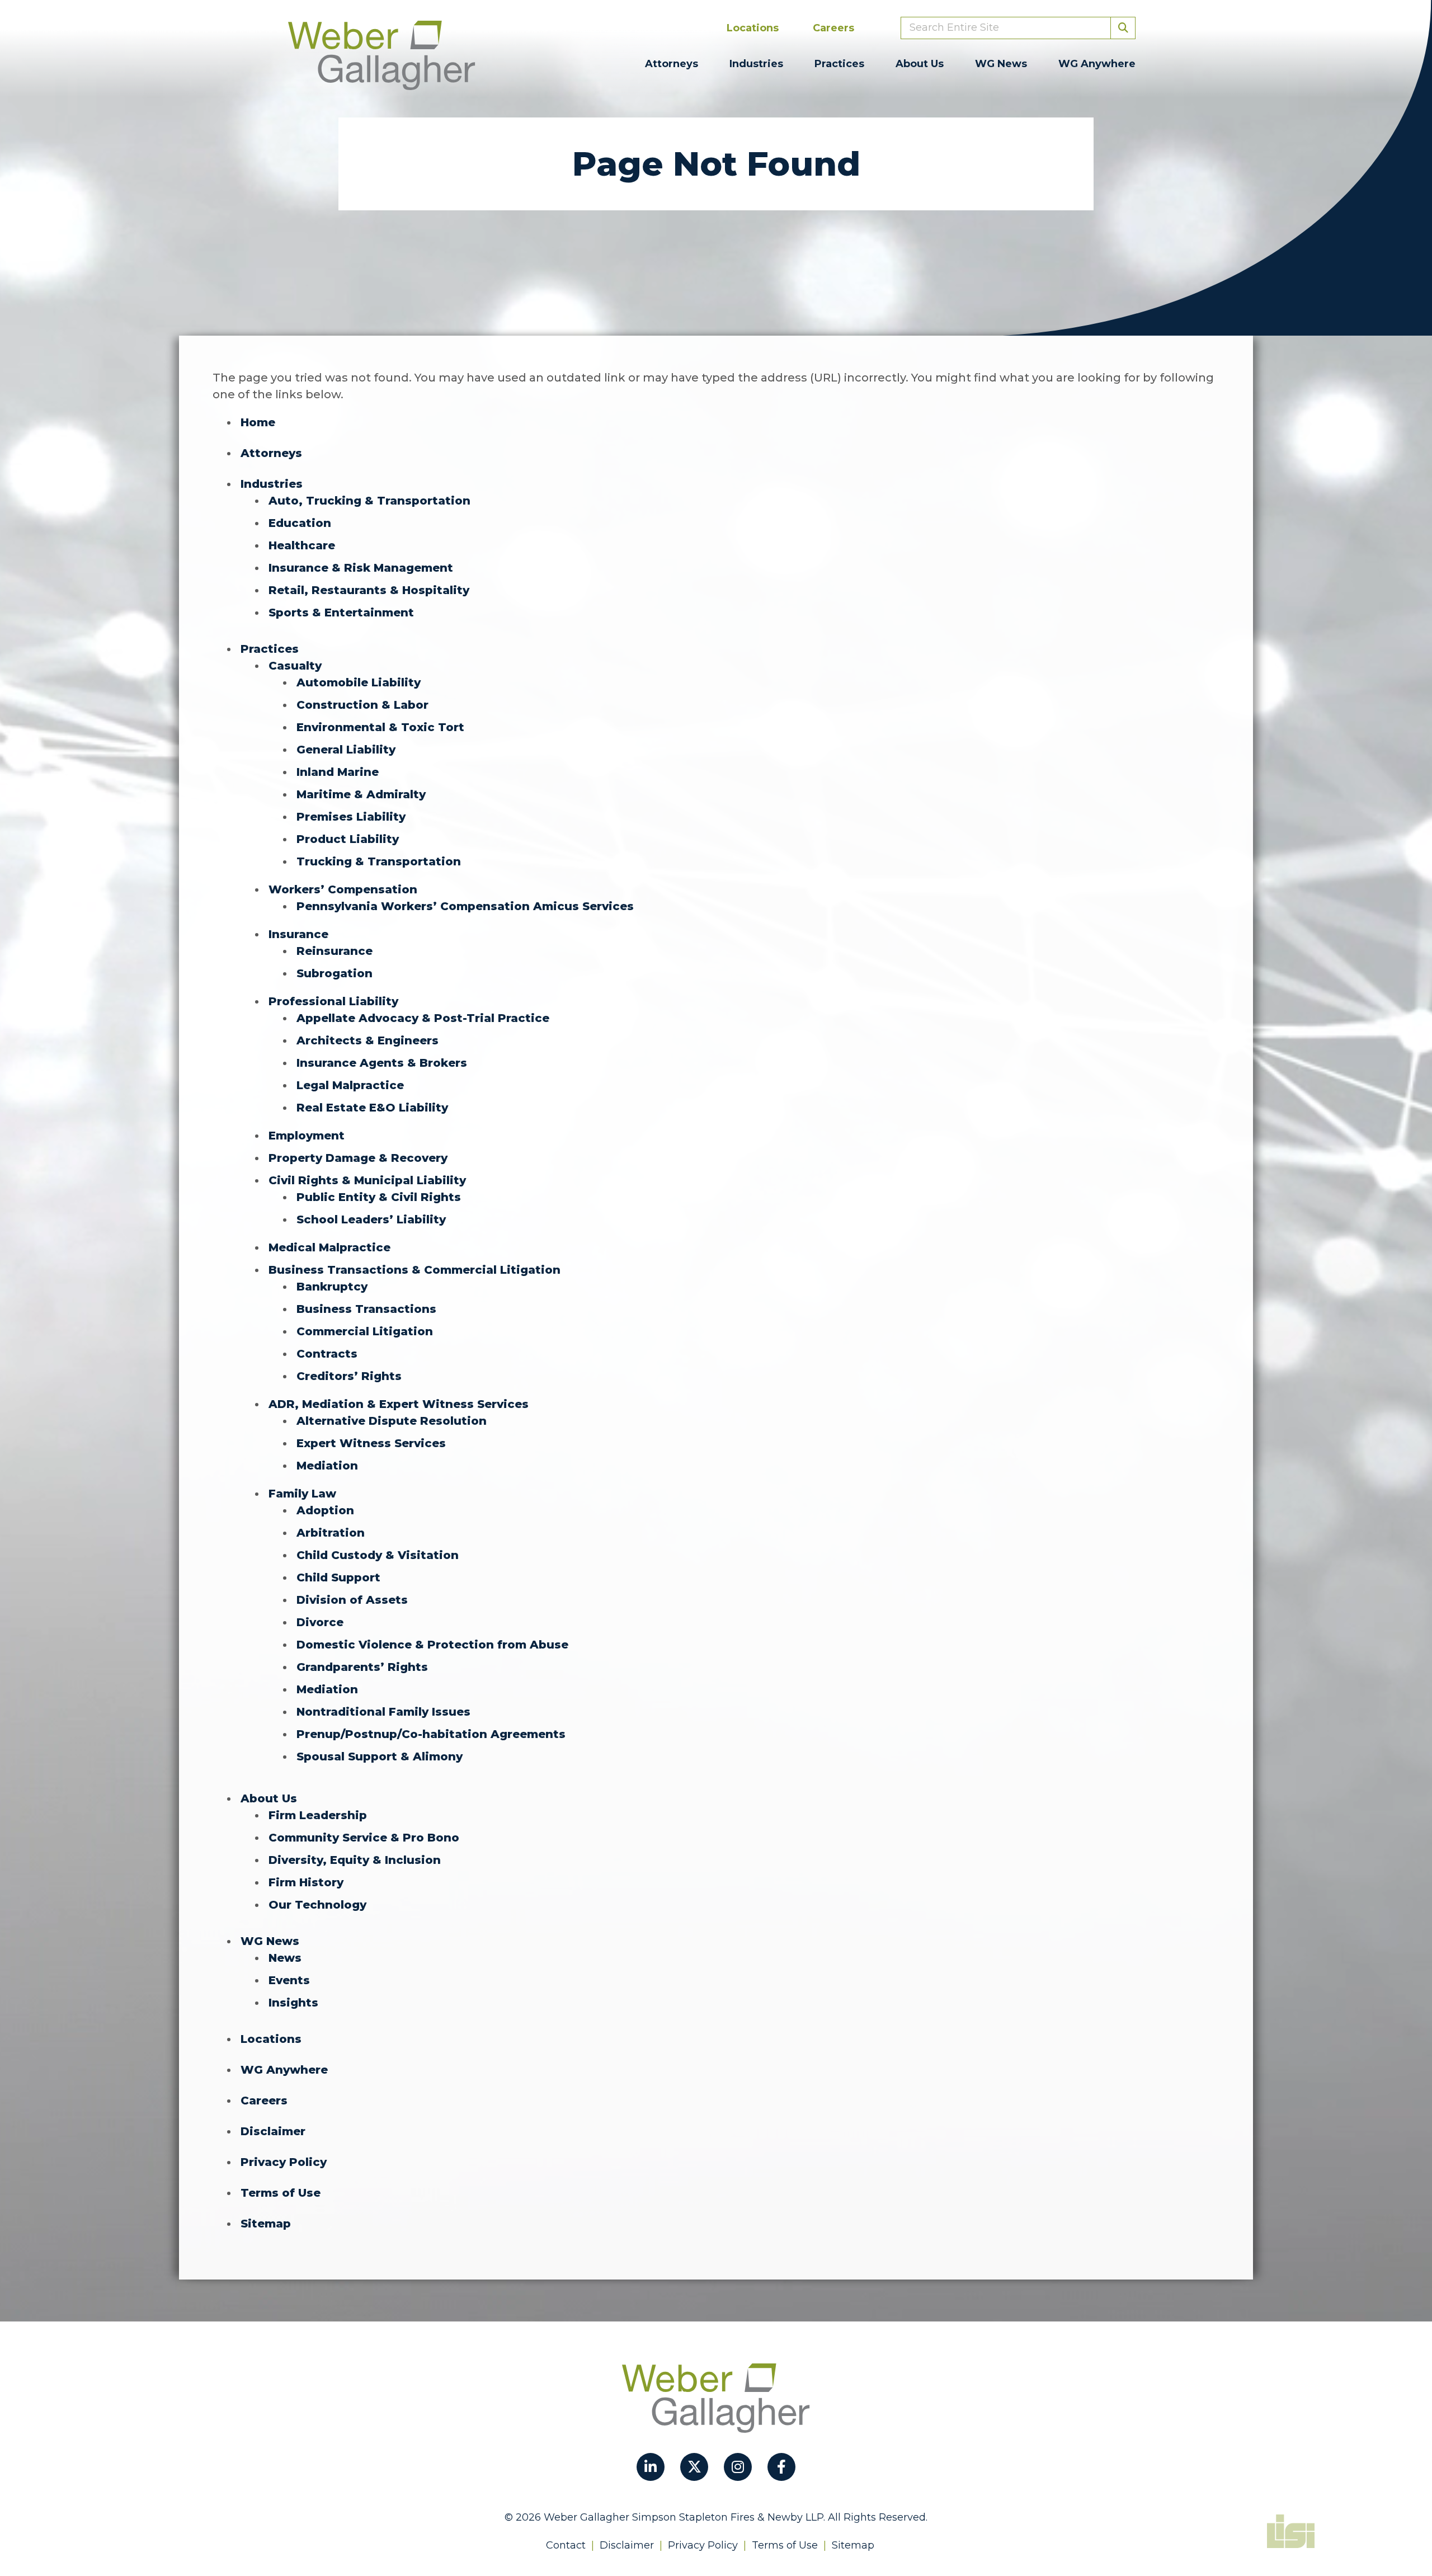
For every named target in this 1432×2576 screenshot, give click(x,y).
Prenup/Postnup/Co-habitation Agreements (431, 1734)
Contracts (327, 1354)
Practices (839, 64)
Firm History (306, 1882)
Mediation (327, 1466)
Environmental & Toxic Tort (380, 727)
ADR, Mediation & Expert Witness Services (399, 1404)
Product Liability (348, 839)
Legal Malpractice (350, 1085)
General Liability (346, 750)
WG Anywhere (1097, 64)
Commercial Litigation (365, 1331)
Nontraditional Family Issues (383, 1712)
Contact (566, 2545)
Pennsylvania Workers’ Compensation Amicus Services (465, 906)
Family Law (302, 1494)
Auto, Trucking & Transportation (369, 501)
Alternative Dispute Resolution (392, 1421)
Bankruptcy (332, 1287)
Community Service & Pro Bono (364, 1838)
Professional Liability (333, 1001)
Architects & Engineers (368, 1040)
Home (258, 422)
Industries (756, 64)
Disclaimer (273, 2131)
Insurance (298, 934)
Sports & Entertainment (341, 613)
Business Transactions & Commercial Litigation (414, 1270)
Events (289, 1980)
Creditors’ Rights (349, 1376)
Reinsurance (335, 951)
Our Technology (317, 1905)
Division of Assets (352, 1600)
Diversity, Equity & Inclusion (355, 1860)
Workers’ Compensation (343, 889)
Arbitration (331, 1533)
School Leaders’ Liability (371, 1219)
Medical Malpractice (329, 1247)
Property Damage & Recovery (358, 1158)
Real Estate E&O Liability (372, 1108)
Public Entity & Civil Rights (379, 1197)
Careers (833, 28)
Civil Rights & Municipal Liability (367, 1180)
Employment (307, 1136)
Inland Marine (338, 772)
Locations (753, 28)
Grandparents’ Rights (362, 1667)
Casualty (295, 666)
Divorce (320, 1622)
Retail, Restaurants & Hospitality (369, 590)
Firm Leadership (318, 1815)
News (285, 1958)
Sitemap (266, 2224)
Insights (293, 2003)
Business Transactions (366, 1309)
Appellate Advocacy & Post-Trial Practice (423, 1018)
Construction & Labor (362, 705)
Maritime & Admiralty (361, 794)
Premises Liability (351, 817)
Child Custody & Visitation (378, 1555)
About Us (920, 64)
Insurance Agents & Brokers (382, 1063)
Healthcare (302, 545)
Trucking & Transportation (379, 861)
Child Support (338, 1577)
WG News (1001, 64)
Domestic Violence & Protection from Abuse (432, 1645)
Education (300, 523)
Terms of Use (281, 2193)
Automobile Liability (359, 682)
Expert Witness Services (371, 1443)
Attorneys (672, 64)
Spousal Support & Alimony (380, 1756)
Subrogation (335, 973)
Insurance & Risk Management (361, 568)
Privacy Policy (284, 2162)
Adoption (325, 1510)
